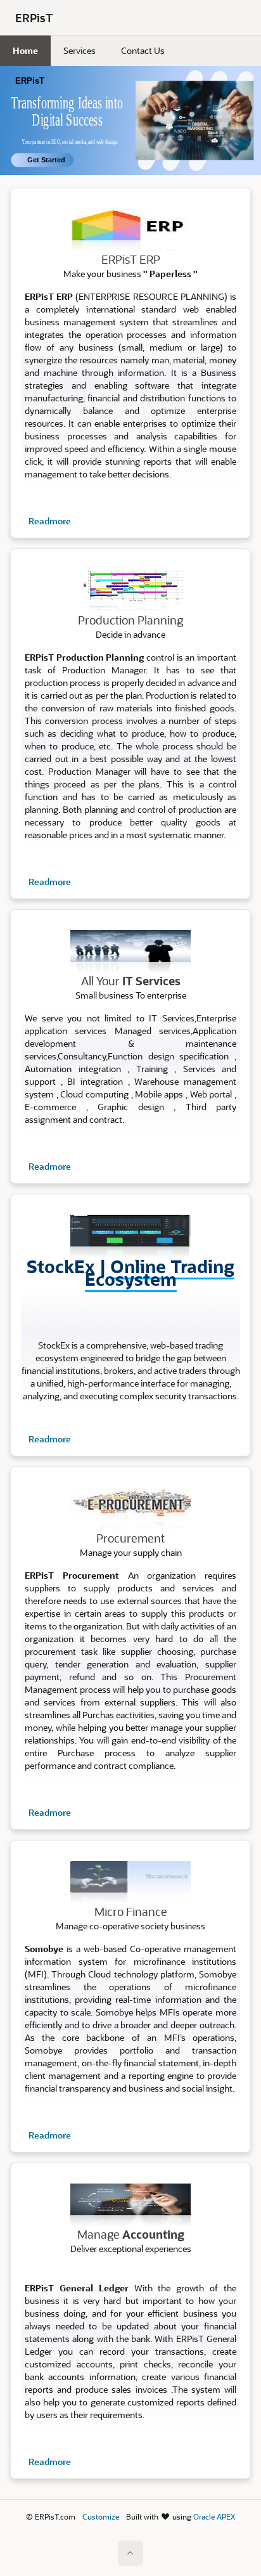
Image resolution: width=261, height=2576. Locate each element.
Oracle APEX (214, 2516)
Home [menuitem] (25, 50)
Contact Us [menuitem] (143, 50)
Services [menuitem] (80, 50)
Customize (101, 2516)
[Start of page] (130, 2553)
